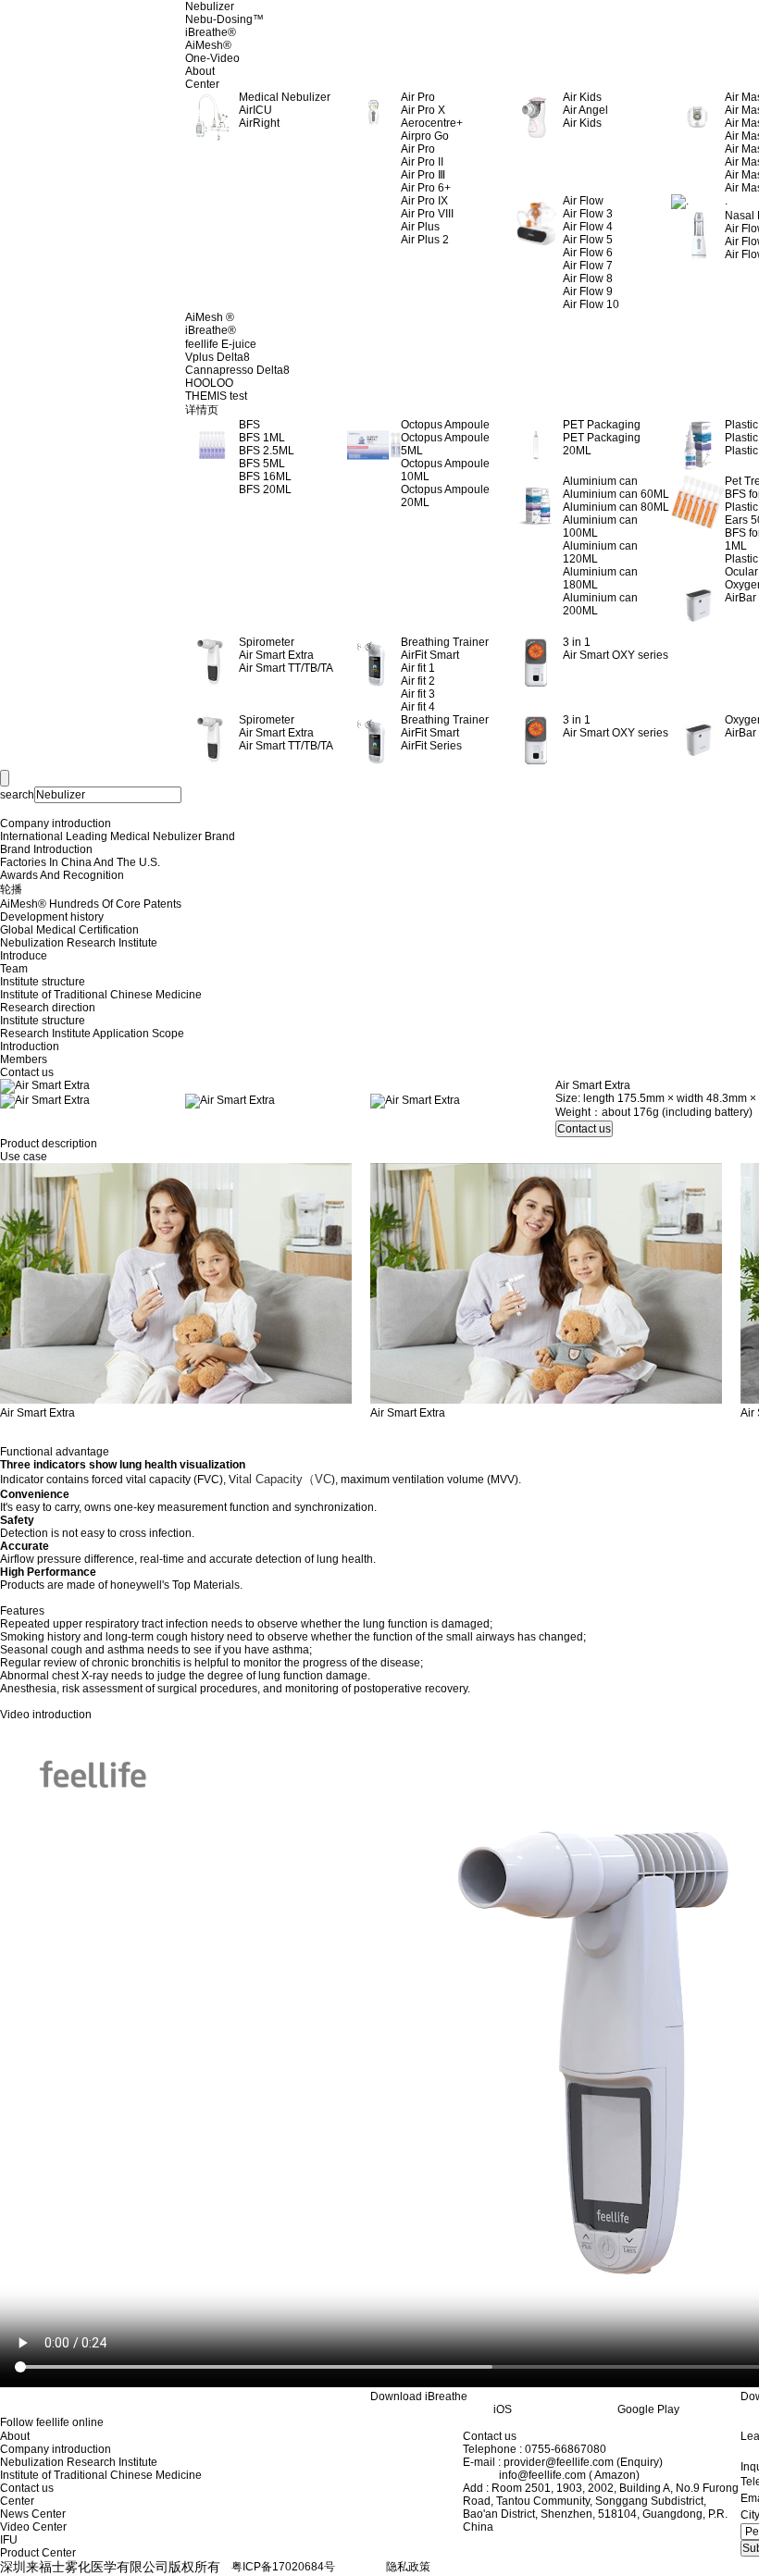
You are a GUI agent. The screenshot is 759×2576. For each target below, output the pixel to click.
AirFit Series (431, 746)
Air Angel (585, 110)
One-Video (212, 58)
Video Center (33, 2527)
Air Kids (582, 123)
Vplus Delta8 (218, 357)
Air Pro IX (424, 201)
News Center (33, 2514)
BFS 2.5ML (267, 451)
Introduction (30, 1046)
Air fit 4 (418, 707)
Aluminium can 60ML (616, 494)
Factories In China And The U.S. (80, 862)
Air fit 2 (418, 681)
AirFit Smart (430, 655)
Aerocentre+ (432, 123)
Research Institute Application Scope (92, 1034)
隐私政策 (408, 2567)
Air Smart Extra (276, 655)
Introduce (24, 956)
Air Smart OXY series (616, 655)
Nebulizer (210, 6)
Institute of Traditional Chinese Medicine (101, 995)
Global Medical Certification (69, 930)
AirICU (255, 110)
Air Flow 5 (588, 240)
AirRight (259, 123)
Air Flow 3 (588, 214)
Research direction (48, 1008)
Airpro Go (425, 136)
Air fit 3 (418, 694)
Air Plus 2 (425, 240)
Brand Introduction (46, 849)
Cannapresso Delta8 (237, 370)
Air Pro (418, 149)
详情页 (202, 410)
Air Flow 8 (588, 279)
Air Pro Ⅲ (423, 175)
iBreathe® (211, 32)
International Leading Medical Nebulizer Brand (118, 836)
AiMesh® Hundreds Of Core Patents (91, 904)
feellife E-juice (221, 344)
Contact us (27, 1072)
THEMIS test (216, 396)
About (200, 71)
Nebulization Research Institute (79, 943)
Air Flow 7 (588, 266)
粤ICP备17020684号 (283, 2567)
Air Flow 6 (588, 253)
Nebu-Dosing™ (224, 19)
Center (202, 84)
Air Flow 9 (588, 291)
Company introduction (56, 824)
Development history (52, 917)
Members (24, 1059)
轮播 (11, 889)
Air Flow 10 (591, 304)
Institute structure (43, 982)
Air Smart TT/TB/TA (286, 668)
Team (14, 969)
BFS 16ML (265, 477)
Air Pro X (423, 110)
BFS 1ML (262, 438)
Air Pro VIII (427, 214)
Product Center (38, 2553)
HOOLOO (209, 383)
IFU (9, 2540)
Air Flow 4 (588, 227)
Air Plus (420, 227)
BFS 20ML (265, 489)
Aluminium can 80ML (616, 507)
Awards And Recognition (62, 875)
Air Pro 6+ (426, 188)
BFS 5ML (262, 464)
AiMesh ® (210, 317)
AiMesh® (208, 45)
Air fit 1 (418, 668)
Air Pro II (422, 162)
